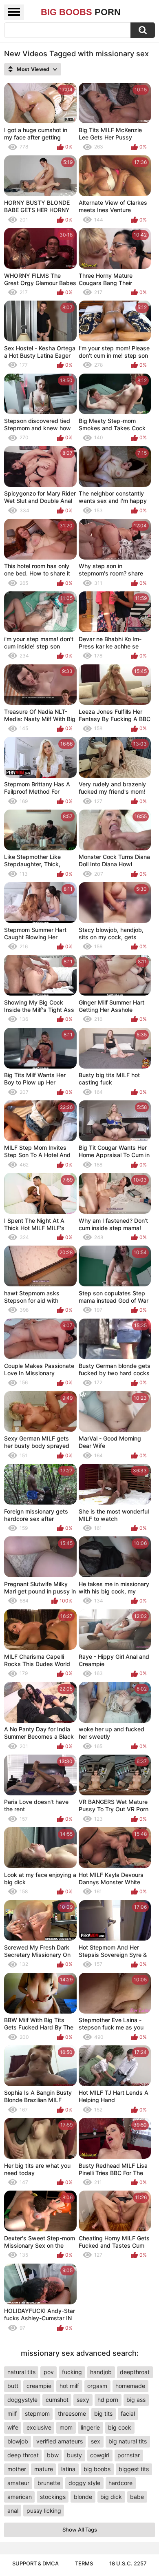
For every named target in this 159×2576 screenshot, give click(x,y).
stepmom (37, 2413)
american (20, 2497)
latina (68, 2469)
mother (17, 2469)
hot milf (69, 2386)
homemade (130, 2386)
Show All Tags (80, 2530)
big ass (136, 2400)
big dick (111, 2497)
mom (66, 2427)
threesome (72, 2413)
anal (13, 2511)
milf (12, 2413)
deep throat (23, 2455)
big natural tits (128, 2441)
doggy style (84, 2483)
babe (137, 2497)
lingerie (90, 2427)
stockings (53, 2497)
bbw (53, 2455)
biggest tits (134, 2469)
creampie (39, 2386)
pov (49, 2372)
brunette (49, 2483)
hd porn (108, 2400)
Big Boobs (81, 12)
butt (13, 2386)
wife (13, 2427)
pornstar (129, 2455)
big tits (103, 2413)
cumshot (57, 2400)
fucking (72, 2372)
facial (128, 2413)
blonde (83, 2497)
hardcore (120, 2483)
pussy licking (44, 2511)
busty (74, 2455)
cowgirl (100, 2455)
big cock (120, 2427)
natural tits (21, 2372)
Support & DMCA (35, 2563)
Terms (84, 2563)
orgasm (97, 2386)
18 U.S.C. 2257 (128, 2563)
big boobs (97, 2469)
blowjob (18, 2441)
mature (44, 2469)
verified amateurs (60, 2441)
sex (96, 2441)
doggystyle (22, 2400)
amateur (18, 2483)
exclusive (39, 2427)
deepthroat (135, 2372)
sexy (83, 2400)
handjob (101, 2372)
